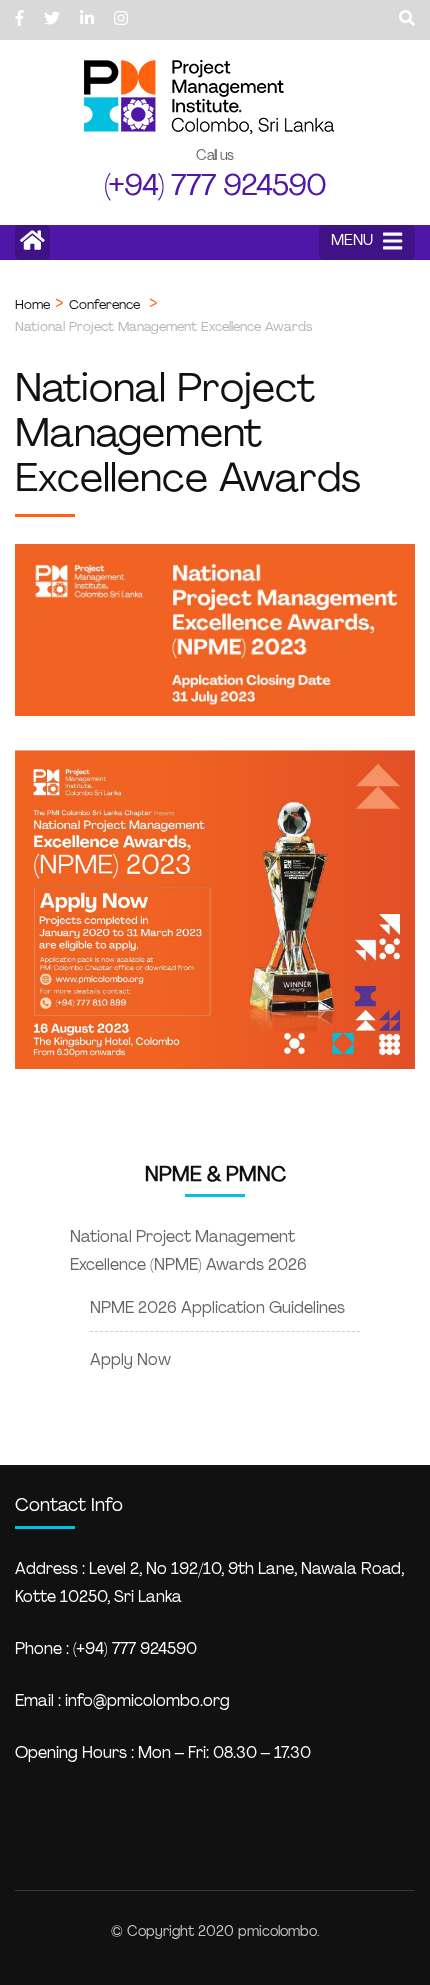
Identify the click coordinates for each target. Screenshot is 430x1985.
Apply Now (130, 1361)
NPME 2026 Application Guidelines (217, 1309)
